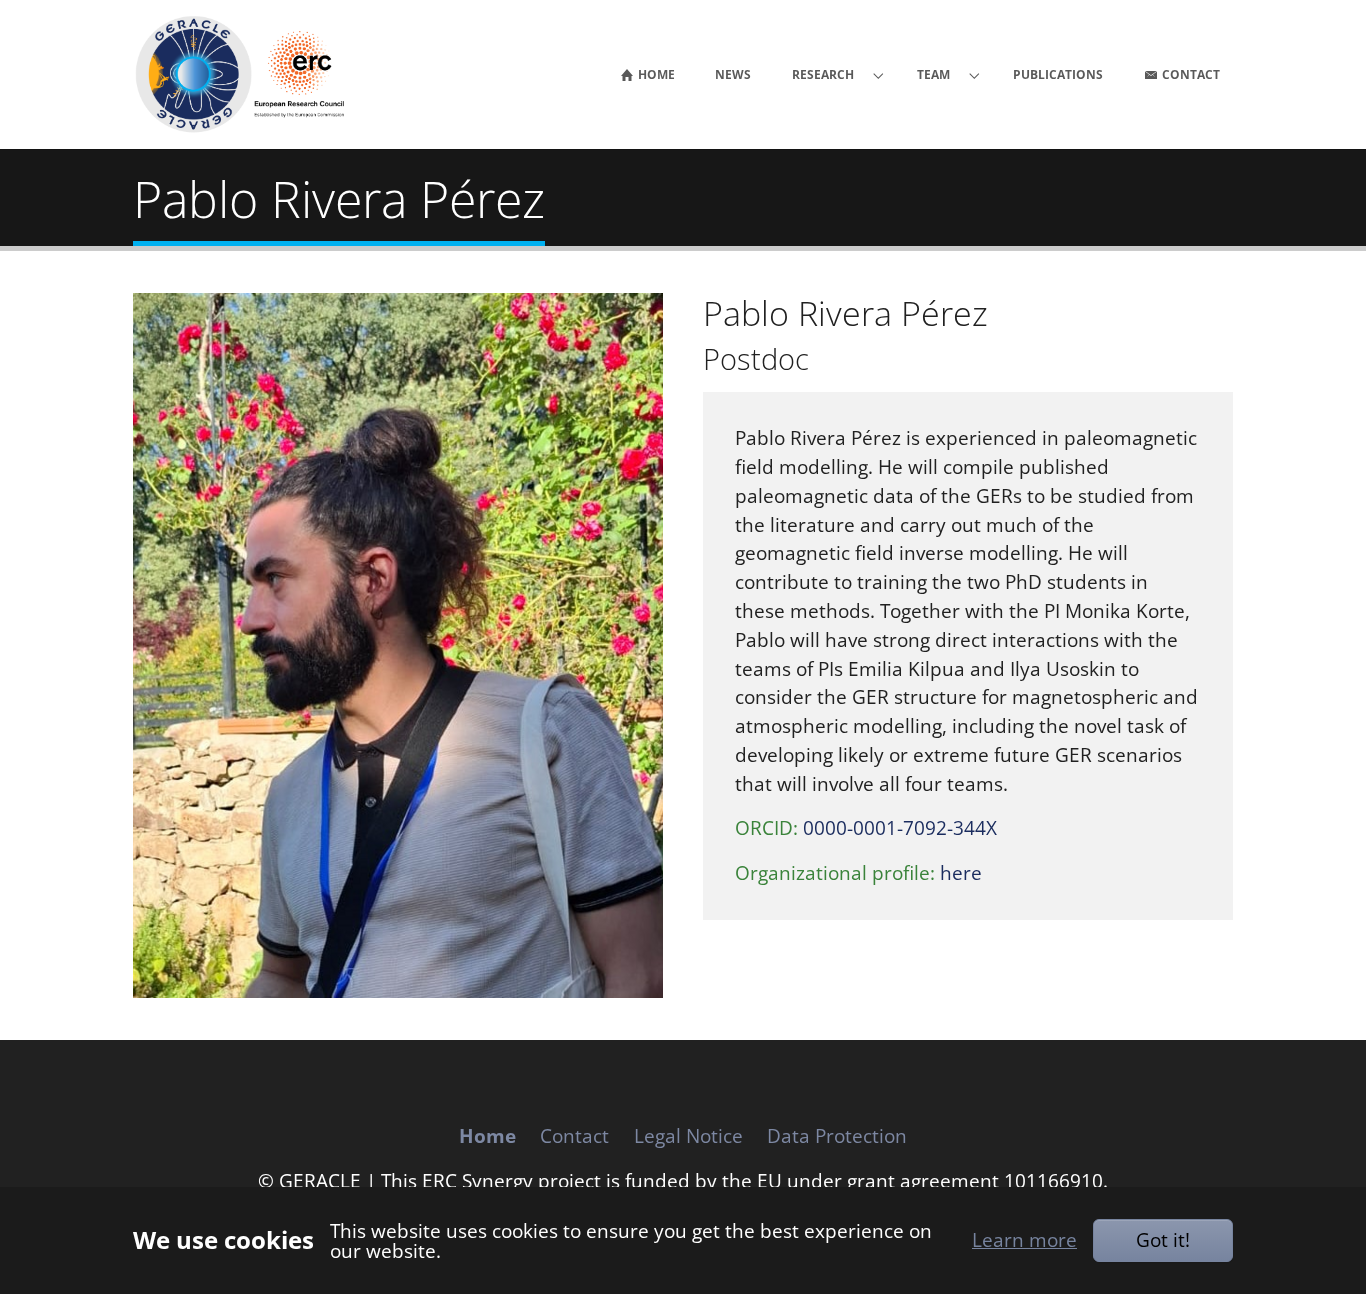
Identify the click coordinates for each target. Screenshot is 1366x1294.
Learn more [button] (1024, 1239)
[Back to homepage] (250, 74)
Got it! (1163, 1239)
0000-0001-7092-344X (900, 827)
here (961, 872)
